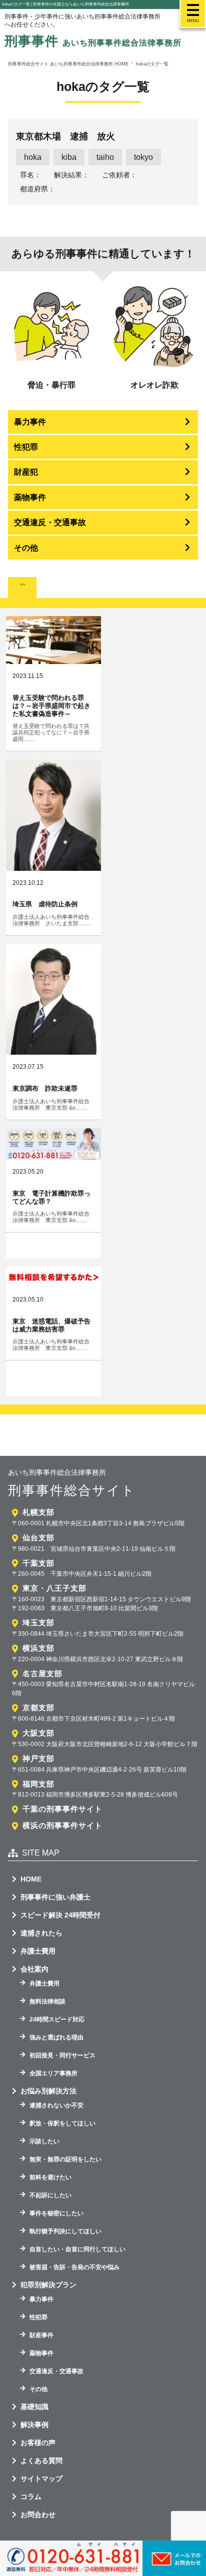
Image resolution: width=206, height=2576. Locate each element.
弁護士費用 (38, 1951)
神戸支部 (38, 1758)
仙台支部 (38, 1538)
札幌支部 (38, 1512)
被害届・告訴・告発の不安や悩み (74, 2267)
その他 (26, 548)
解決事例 (34, 2425)
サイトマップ (41, 2479)
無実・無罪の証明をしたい (65, 2159)
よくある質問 (41, 2461)
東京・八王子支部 (54, 1588)
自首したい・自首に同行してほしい (77, 2249)
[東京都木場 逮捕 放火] (103, 162)
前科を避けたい (50, 2177)
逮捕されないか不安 (56, 2105)
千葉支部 (38, 1563)
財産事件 (41, 2335)
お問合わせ (38, 2515)
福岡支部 (38, 1784)
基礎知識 (34, 2407)
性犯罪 (26, 447)
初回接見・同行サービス (62, 2055)
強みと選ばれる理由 (56, 2037)
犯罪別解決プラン (48, 2285)
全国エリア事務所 (53, 2073)
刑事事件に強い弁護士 (55, 1897)
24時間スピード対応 (57, 2019)
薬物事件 (30, 497)
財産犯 (26, 472)
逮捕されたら (41, 1933)
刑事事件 (93, 41)
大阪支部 (38, 1733)
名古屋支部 (42, 1673)
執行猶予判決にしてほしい (65, 2231)
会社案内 (34, 1969)
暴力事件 (30, 422)
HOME (31, 1879)
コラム (31, 2497)
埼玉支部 (38, 1622)
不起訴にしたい (50, 2195)
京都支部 (38, 1707)
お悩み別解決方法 (48, 2091)
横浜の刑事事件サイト (62, 1825)
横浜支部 (38, 1648)
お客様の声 (38, 2443)
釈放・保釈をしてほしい (62, 2123)
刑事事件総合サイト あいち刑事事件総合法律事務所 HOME (68, 64)
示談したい (44, 2141)
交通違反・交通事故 (50, 522)
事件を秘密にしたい (56, 2213)
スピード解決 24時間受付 (60, 1915)
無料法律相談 (47, 2001)
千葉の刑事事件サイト (62, 1809)
